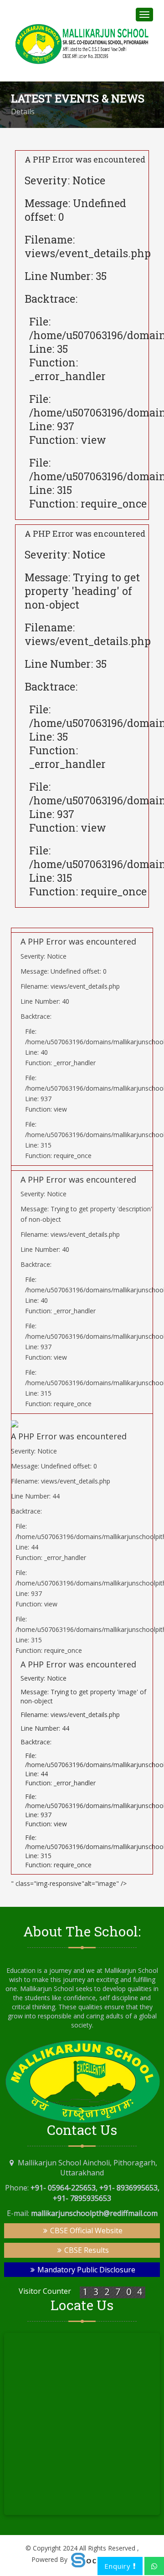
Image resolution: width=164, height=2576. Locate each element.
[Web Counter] (113, 2291)
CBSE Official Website (85, 2231)
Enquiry (119, 2566)
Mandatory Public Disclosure (85, 2270)
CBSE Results (86, 2250)
